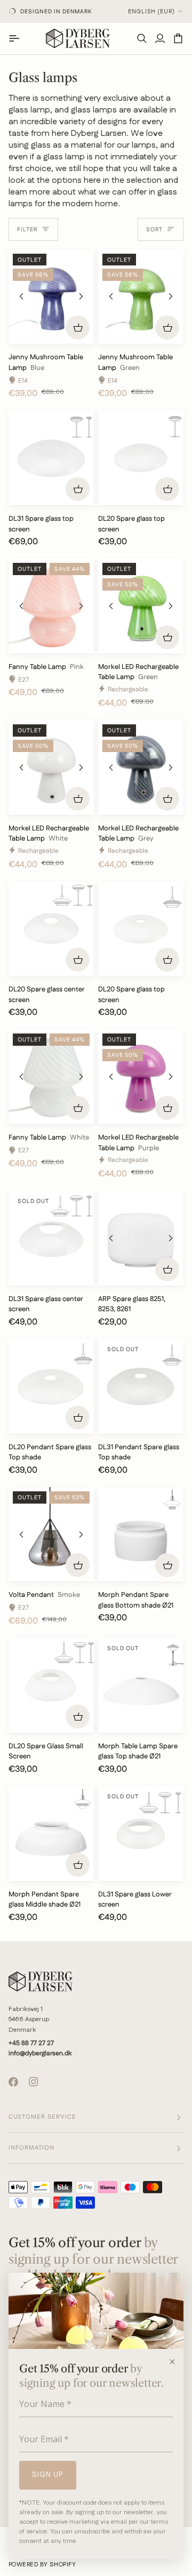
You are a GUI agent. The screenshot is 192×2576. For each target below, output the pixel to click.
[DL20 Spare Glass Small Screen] (51, 1685)
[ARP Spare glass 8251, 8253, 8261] (141, 1238)
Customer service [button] (42, 2117)
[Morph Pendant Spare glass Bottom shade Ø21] (141, 1535)
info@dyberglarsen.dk (40, 2053)
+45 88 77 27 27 (31, 2043)
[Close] (176, 2362)
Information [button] (31, 2148)
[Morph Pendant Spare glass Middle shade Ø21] (51, 1834)
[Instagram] (34, 2082)
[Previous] (21, 296)
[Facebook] (13, 2082)
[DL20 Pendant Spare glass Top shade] (51, 1386)
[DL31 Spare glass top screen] (51, 458)
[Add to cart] (78, 328)
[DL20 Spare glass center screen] (51, 929)
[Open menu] (18, 38)
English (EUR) (151, 12)
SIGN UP (48, 2475)
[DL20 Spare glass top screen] (141, 458)
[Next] (81, 296)
